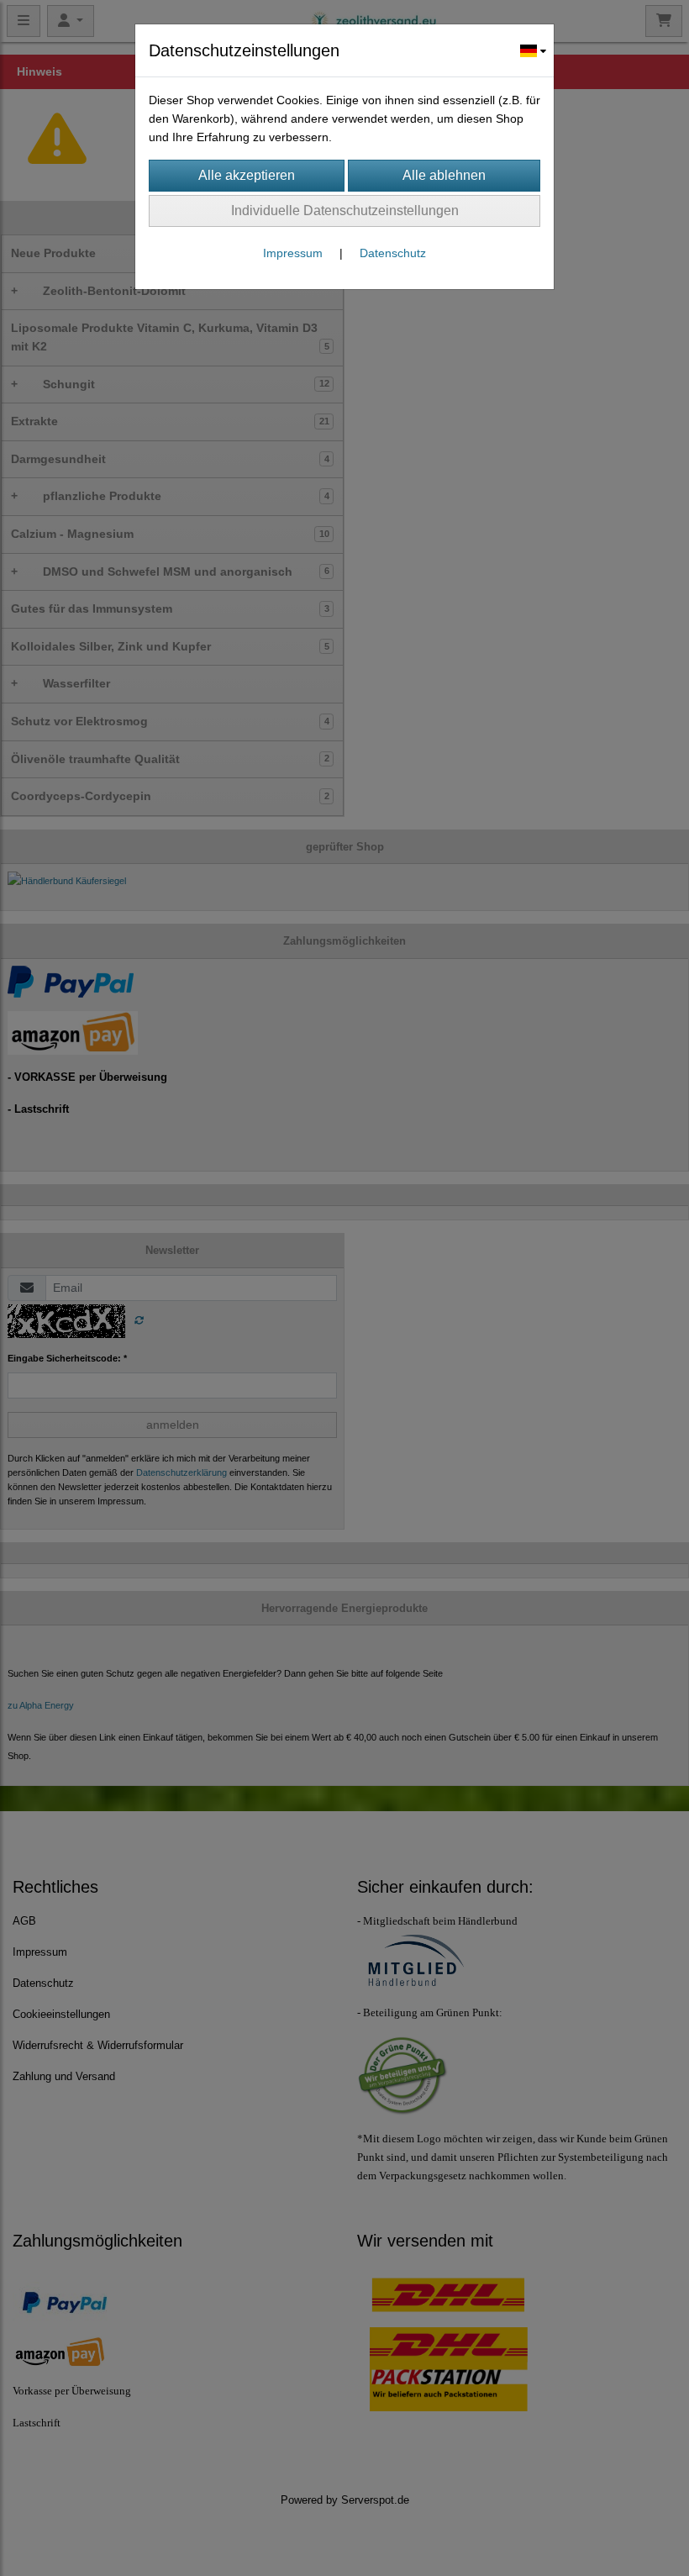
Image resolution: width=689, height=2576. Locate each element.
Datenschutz (393, 253)
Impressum (293, 253)
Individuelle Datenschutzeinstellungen (345, 211)
